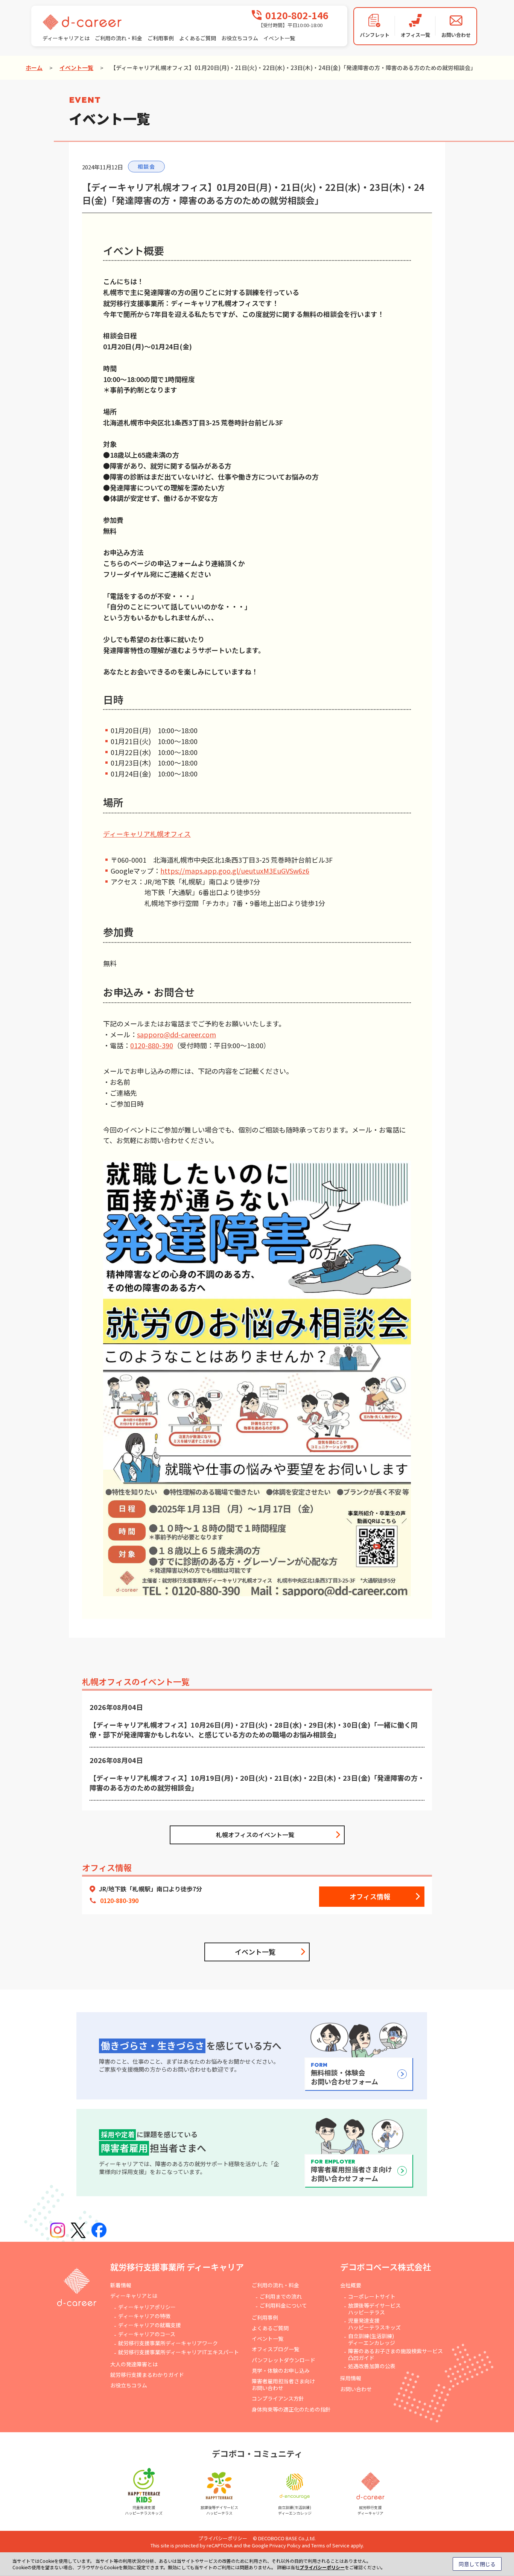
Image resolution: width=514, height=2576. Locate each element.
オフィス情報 (370, 1896)
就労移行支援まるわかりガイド (147, 2375)
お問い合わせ (356, 2389)
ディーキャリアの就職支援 (150, 2325)
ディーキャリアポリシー (147, 2307)
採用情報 (351, 2378)
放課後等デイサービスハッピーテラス (374, 2309)
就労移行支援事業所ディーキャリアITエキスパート (179, 2352)
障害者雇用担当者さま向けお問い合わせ (283, 2384)
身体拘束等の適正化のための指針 (291, 2409)
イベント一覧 (279, 38)
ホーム (34, 68)
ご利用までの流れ (281, 2296)
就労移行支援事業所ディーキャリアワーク (168, 2343)
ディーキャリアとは (66, 38)
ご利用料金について (283, 2305)
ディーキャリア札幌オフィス (147, 834)
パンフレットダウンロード (284, 2360)
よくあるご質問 (198, 38)
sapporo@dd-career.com (176, 1034)
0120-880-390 (152, 1045)
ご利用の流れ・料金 (119, 38)
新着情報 (121, 2285)
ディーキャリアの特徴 (144, 2316)
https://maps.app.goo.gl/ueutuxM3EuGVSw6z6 (235, 871)
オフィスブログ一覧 (275, 2349)
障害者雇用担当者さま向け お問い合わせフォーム (351, 2171)
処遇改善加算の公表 (372, 2366)
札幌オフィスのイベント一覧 (255, 1835)
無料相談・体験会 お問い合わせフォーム (344, 2074)
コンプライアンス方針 (278, 2398)
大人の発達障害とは (134, 2364)
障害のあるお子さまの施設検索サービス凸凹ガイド (395, 2354)
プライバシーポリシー (223, 2538)
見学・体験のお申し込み (281, 2370)
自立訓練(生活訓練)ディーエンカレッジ (372, 2339)
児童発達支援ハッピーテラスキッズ (374, 2324)
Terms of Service (330, 2545)
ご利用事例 (161, 38)
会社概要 (351, 2285)
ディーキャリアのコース (147, 2334)
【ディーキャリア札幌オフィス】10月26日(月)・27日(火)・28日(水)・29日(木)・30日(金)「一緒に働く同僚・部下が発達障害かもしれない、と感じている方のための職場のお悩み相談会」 (254, 1730)
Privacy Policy (285, 2545)
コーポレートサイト (372, 2296)
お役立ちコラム (240, 38)
